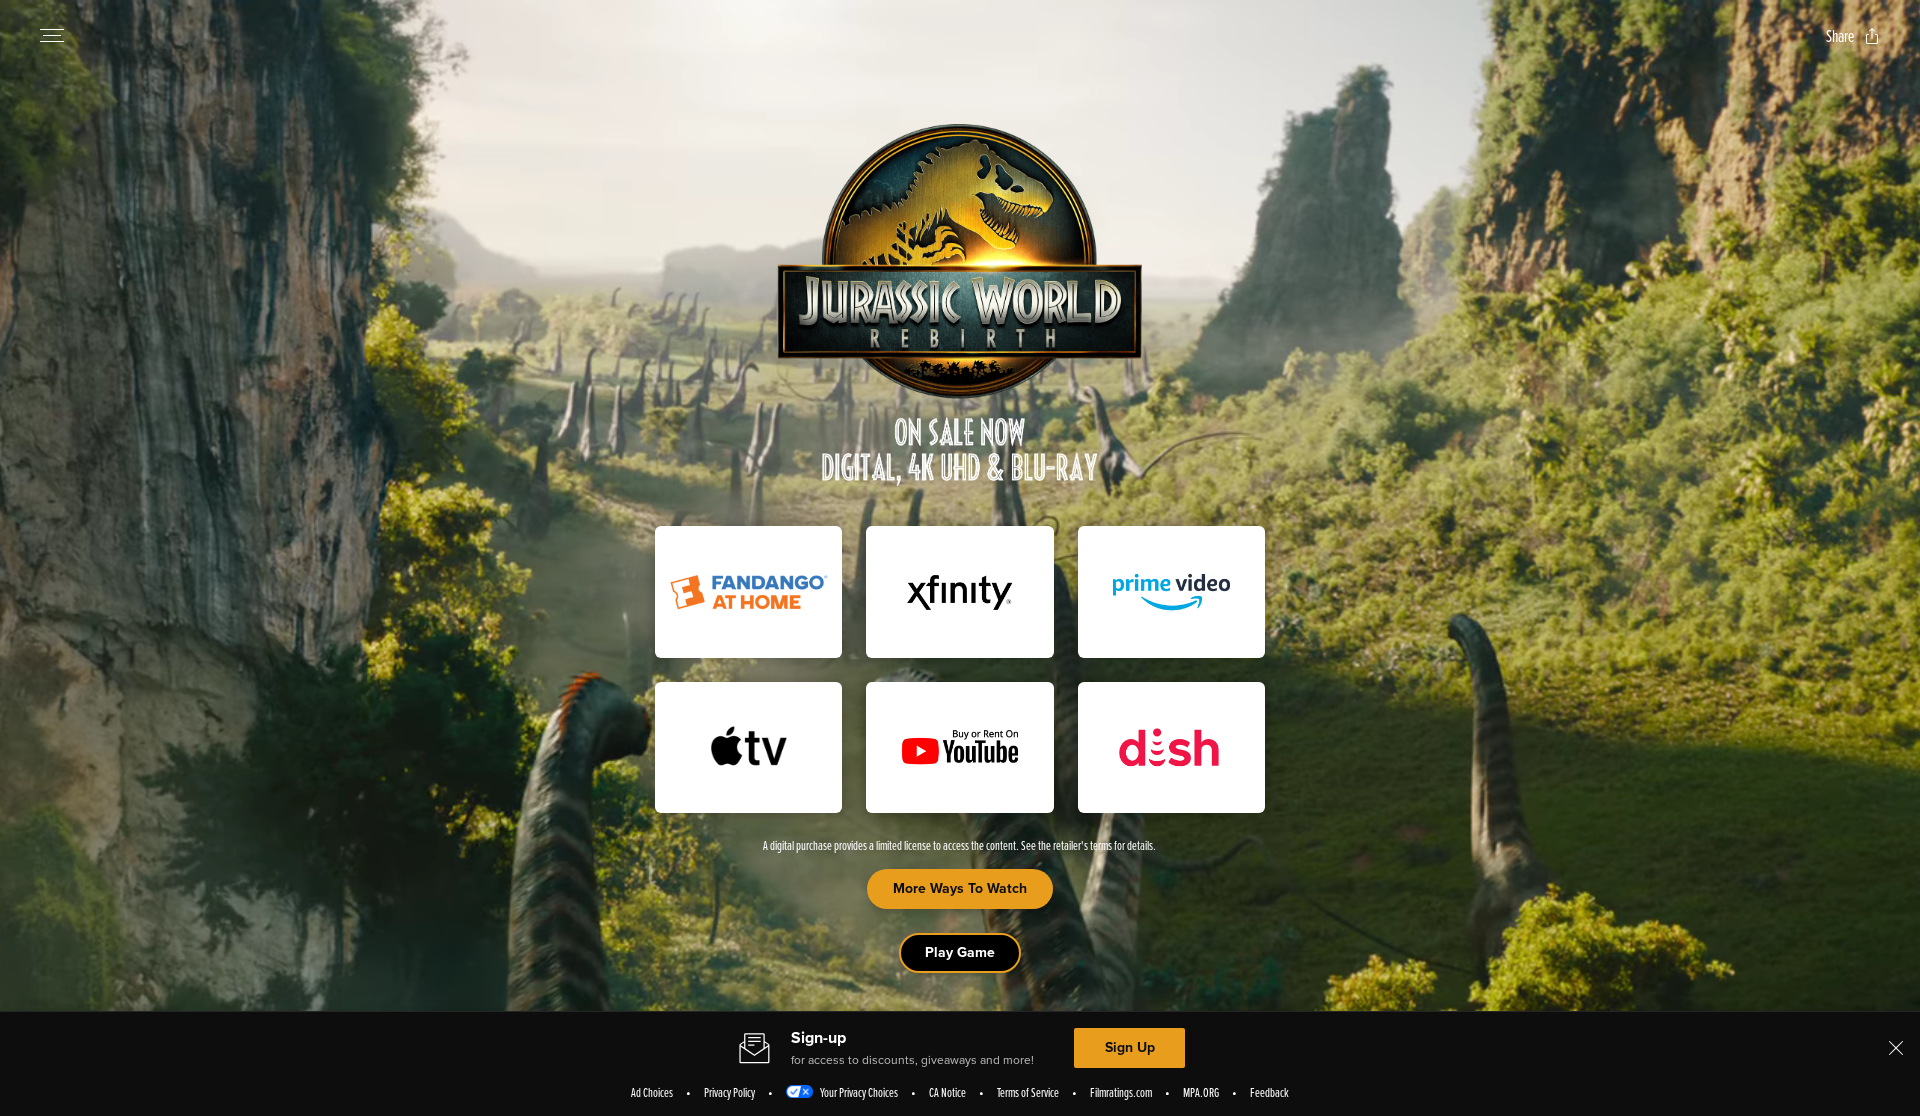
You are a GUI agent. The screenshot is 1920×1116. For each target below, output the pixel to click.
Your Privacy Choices (859, 1092)
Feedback (1269, 1092)
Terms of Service (1028, 1092)
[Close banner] (1896, 1048)
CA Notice (947, 1092)
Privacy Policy (729, 1092)
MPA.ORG (1201, 1092)
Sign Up (1130, 1047)
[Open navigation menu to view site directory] (52, 36)
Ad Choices (652, 1092)
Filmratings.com (1121, 1092)
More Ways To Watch (960, 888)
